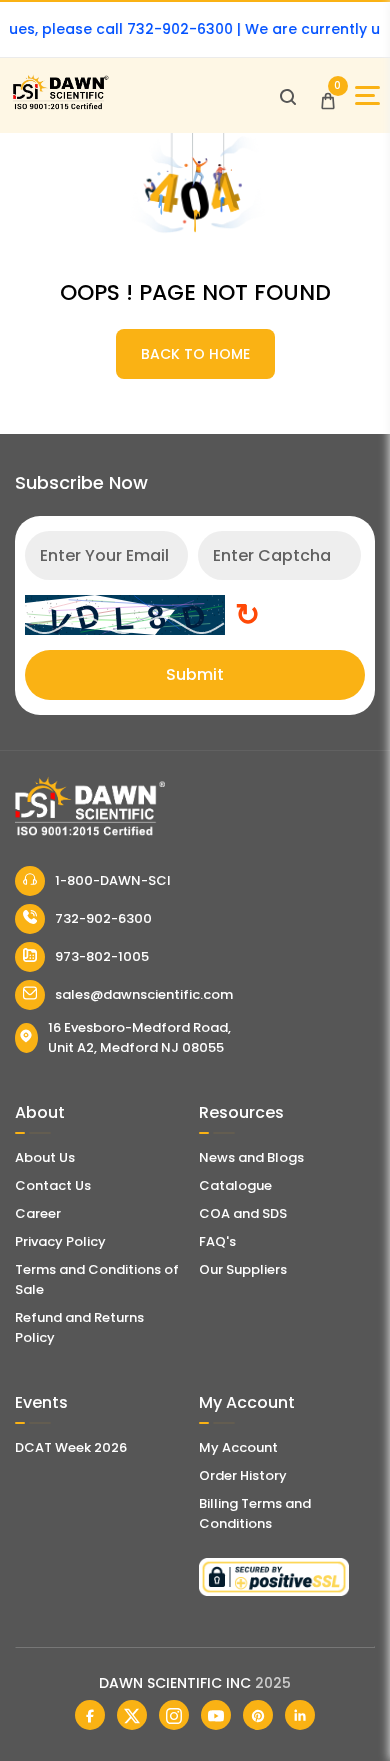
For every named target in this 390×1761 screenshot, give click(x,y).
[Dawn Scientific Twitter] (132, 1715)
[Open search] (288, 96)
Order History (243, 1475)
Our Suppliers (243, 1269)
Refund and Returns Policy (79, 1327)
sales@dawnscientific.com (144, 994)
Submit (195, 674)
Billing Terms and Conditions (255, 1513)
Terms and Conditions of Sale (97, 1279)
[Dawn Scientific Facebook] (90, 1715)
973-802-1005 (102, 956)
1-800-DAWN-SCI (113, 880)
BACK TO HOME (195, 354)
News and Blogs (251, 1157)
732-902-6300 (103, 918)
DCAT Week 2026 (71, 1447)
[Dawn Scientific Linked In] (300, 1715)
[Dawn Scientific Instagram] (174, 1715)
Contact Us (53, 1185)
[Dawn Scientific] (60, 106)
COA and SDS (243, 1213)
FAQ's (217, 1241)
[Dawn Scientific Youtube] (216, 1715)
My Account (238, 1447)
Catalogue (235, 1185)
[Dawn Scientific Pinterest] (258, 1715)
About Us (45, 1157)
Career (38, 1213)
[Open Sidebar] (367, 95)
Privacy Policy (60, 1241)
